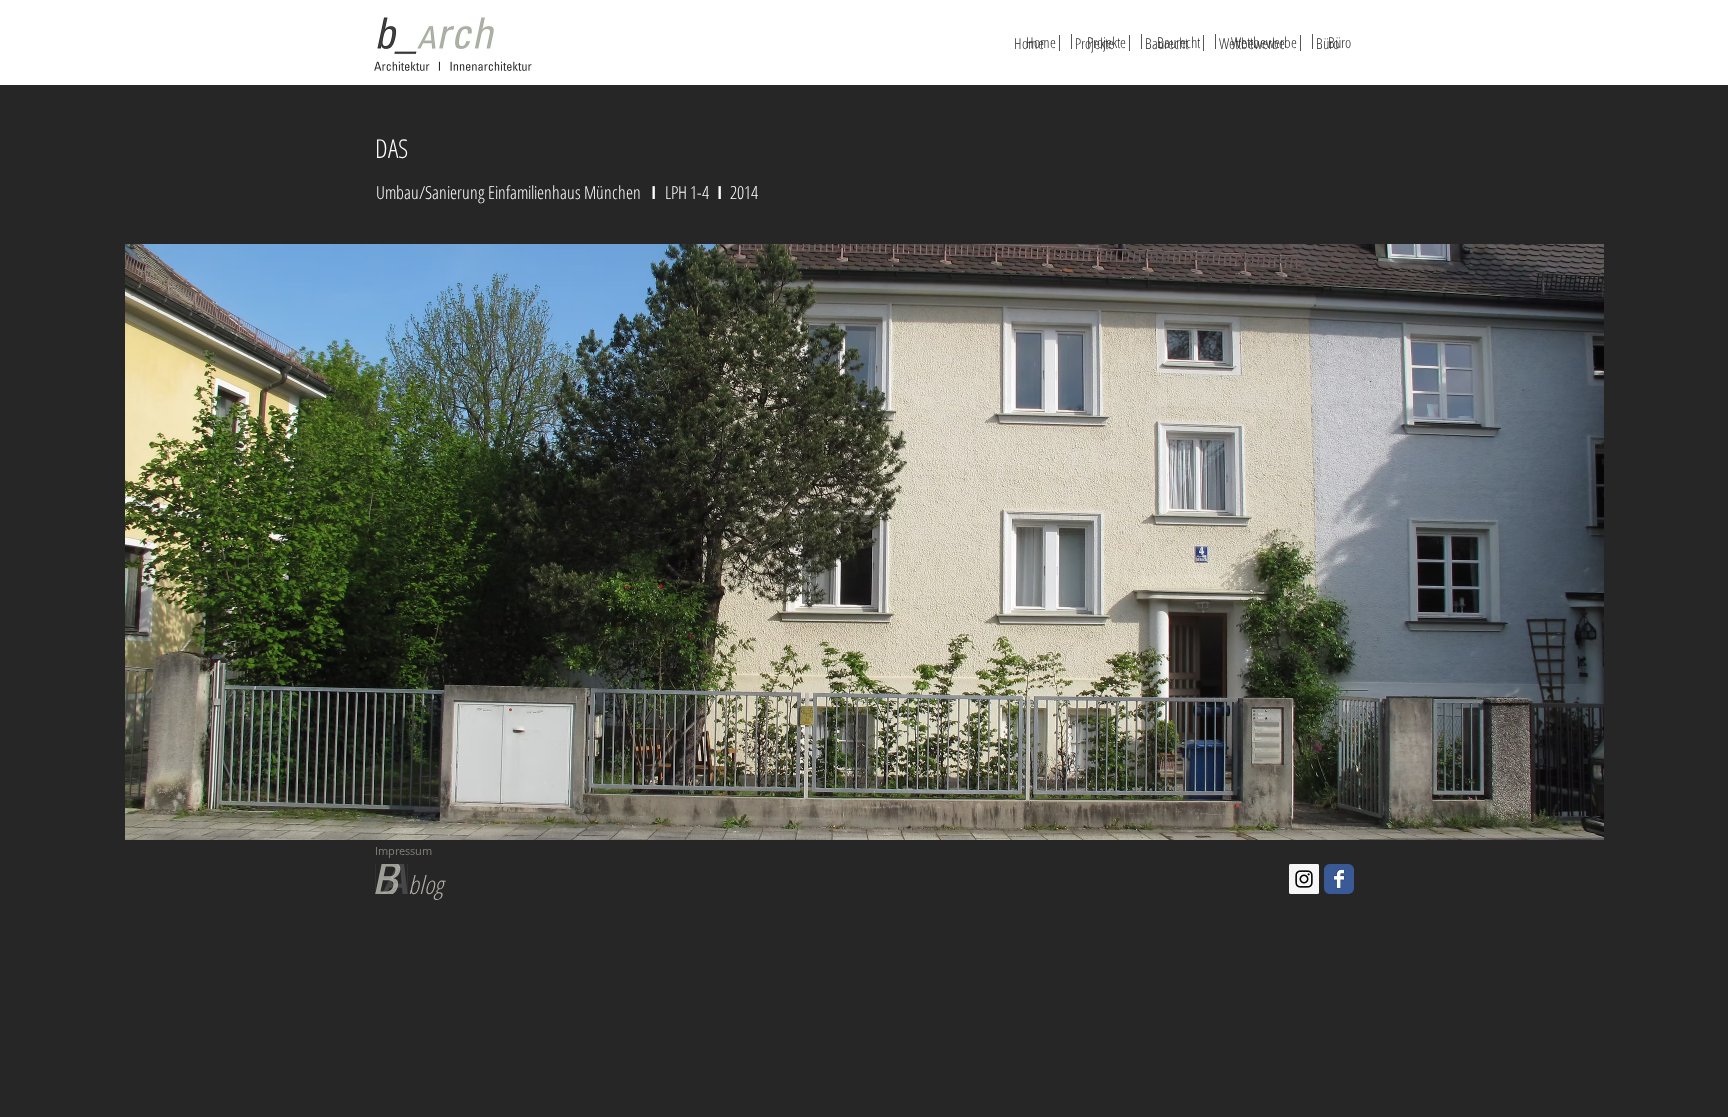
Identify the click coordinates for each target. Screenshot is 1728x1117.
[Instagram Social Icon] (1304, 879)
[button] (864, 542)
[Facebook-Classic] (1339, 879)
